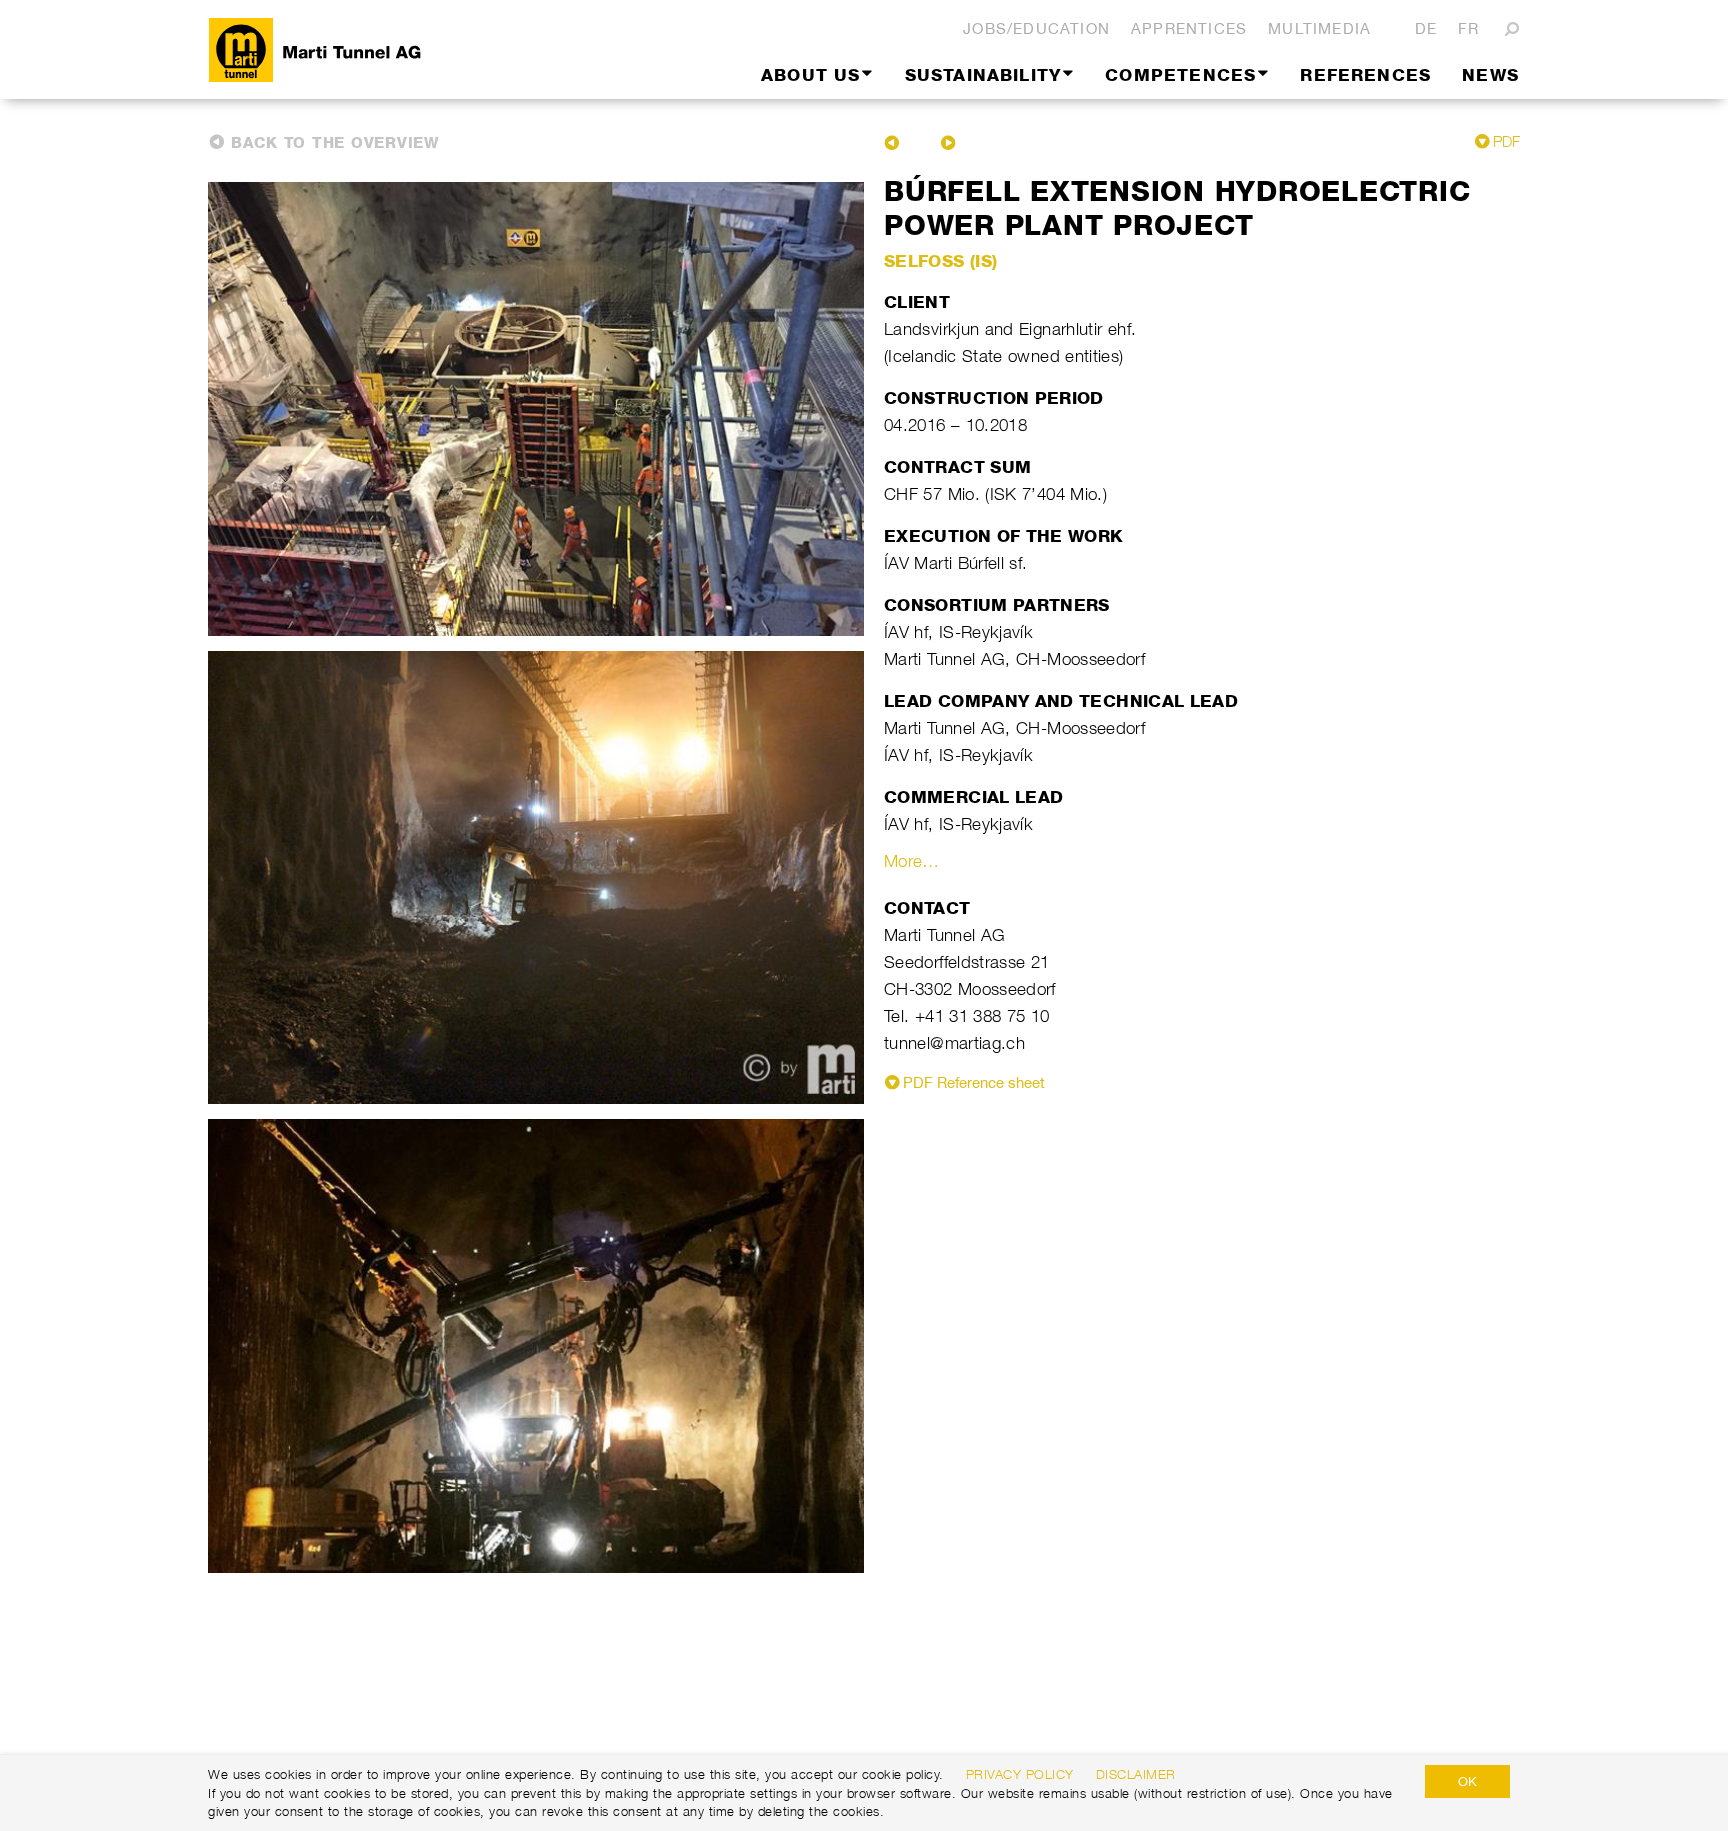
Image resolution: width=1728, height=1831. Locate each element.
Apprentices (1189, 28)
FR (1468, 28)
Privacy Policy (1020, 1774)
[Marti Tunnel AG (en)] (399, 50)
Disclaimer (1136, 1774)
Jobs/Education (1036, 28)
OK (1467, 1781)
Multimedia (1319, 28)
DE (1426, 28)
